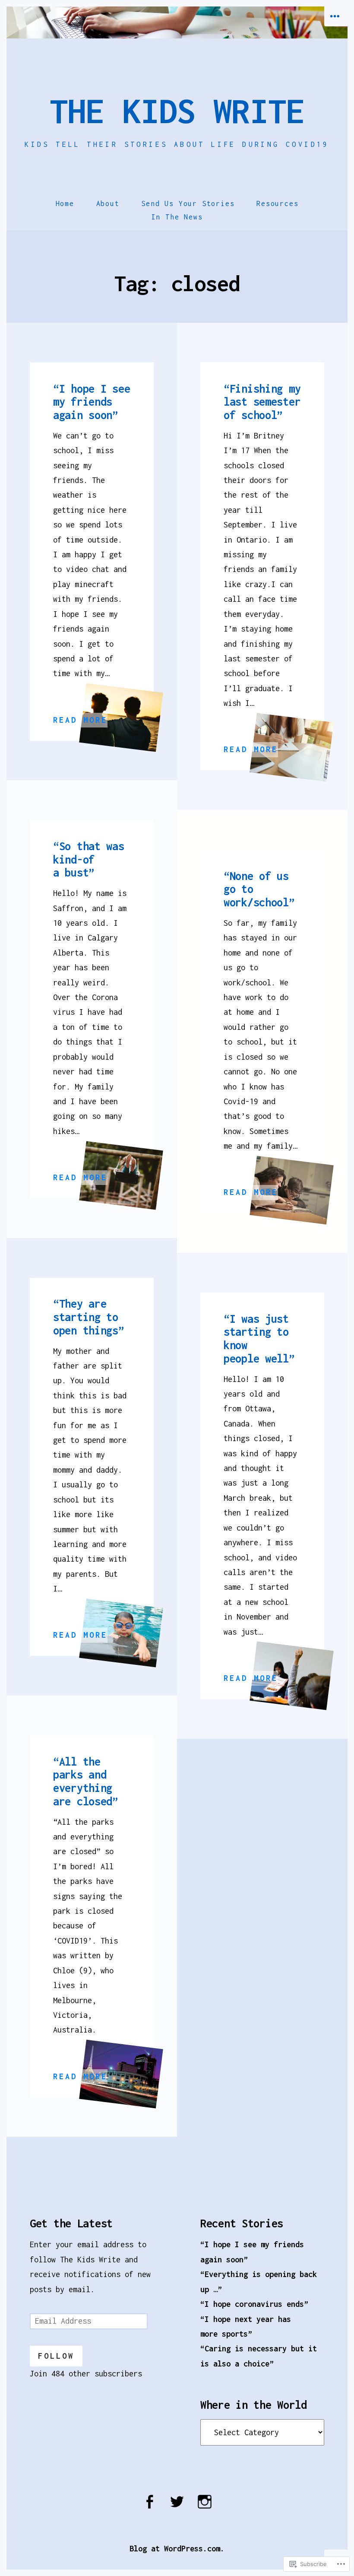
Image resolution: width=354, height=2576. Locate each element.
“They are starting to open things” (89, 1317)
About (108, 203)
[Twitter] (177, 2507)
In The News (177, 217)
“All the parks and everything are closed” (86, 1781)
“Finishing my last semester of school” (262, 402)
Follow (56, 2356)
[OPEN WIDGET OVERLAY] (336, 16)
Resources (277, 203)
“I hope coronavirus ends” (254, 2304)
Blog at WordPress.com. (177, 2549)
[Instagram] (205, 2507)
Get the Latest (71, 2223)
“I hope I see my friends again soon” (92, 402)
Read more (80, 721)
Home (65, 203)
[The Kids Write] (177, 22)
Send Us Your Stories (188, 203)
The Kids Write (177, 111)
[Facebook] (149, 2507)
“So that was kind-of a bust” (89, 859)
